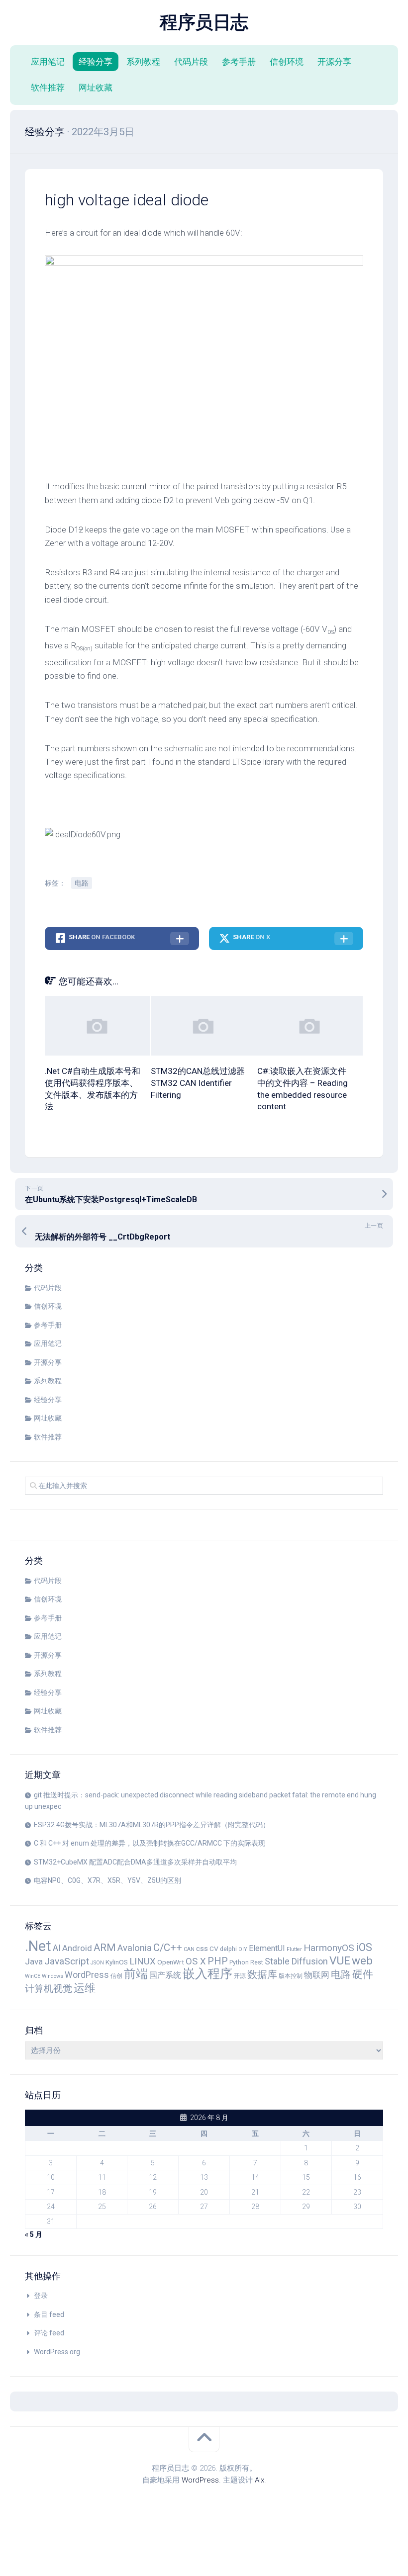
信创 (116, 1976)
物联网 (317, 1975)
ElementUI (267, 1948)
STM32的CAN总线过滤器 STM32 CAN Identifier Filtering (198, 1083)
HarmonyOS (329, 1948)
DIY (243, 1949)
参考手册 (239, 62)
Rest (257, 1962)
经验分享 (96, 62)
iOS (364, 1947)
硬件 (363, 1974)
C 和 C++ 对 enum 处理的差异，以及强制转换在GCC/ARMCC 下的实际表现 (150, 1843)
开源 (240, 1976)
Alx (259, 2480)
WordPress (87, 1975)
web (362, 1961)
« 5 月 (34, 2234)
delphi (228, 1949)
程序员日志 (204, 22)
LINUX (143, 1961)
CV (214, 1949)
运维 (85, 1988)
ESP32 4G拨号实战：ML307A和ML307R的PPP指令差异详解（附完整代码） (152, 1825)
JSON (97, 1963)
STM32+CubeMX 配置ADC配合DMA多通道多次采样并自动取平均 (135, 1862)
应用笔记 (48, 62)
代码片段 (191, 62)
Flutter (294, 1949)
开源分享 (334, 62)
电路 (82, 883)
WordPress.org (57, 2352)
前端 (136, 1974)
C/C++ (168, 1948)
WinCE (33, 1976)
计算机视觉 (49, 1989)
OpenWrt (171, 1962)
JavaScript (67, 1961)
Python (239, 1962)
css (202, 1949)
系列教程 (143, 62)
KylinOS (117, 1962)
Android (77, 1948)
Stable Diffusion (296, 1961)
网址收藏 (96, 88)
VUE (340, 1961)
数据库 (262, 1974)
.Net (38, 1946)
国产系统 (165, 1975)
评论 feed (49, 2333)
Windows (52, 1976)
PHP (218, 1961)
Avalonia (135, 1948)
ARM (105, 1948)
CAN (189, 1949)
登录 (41, 2296)
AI (57, 1948)
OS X (196, 1961)
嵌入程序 (207, 1974)
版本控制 (291, 1976)
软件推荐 (48, 88)
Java (34, 1961)
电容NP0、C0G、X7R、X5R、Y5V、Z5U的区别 (107, 1880)
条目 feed (49, 2314)
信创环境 (287, 62)
